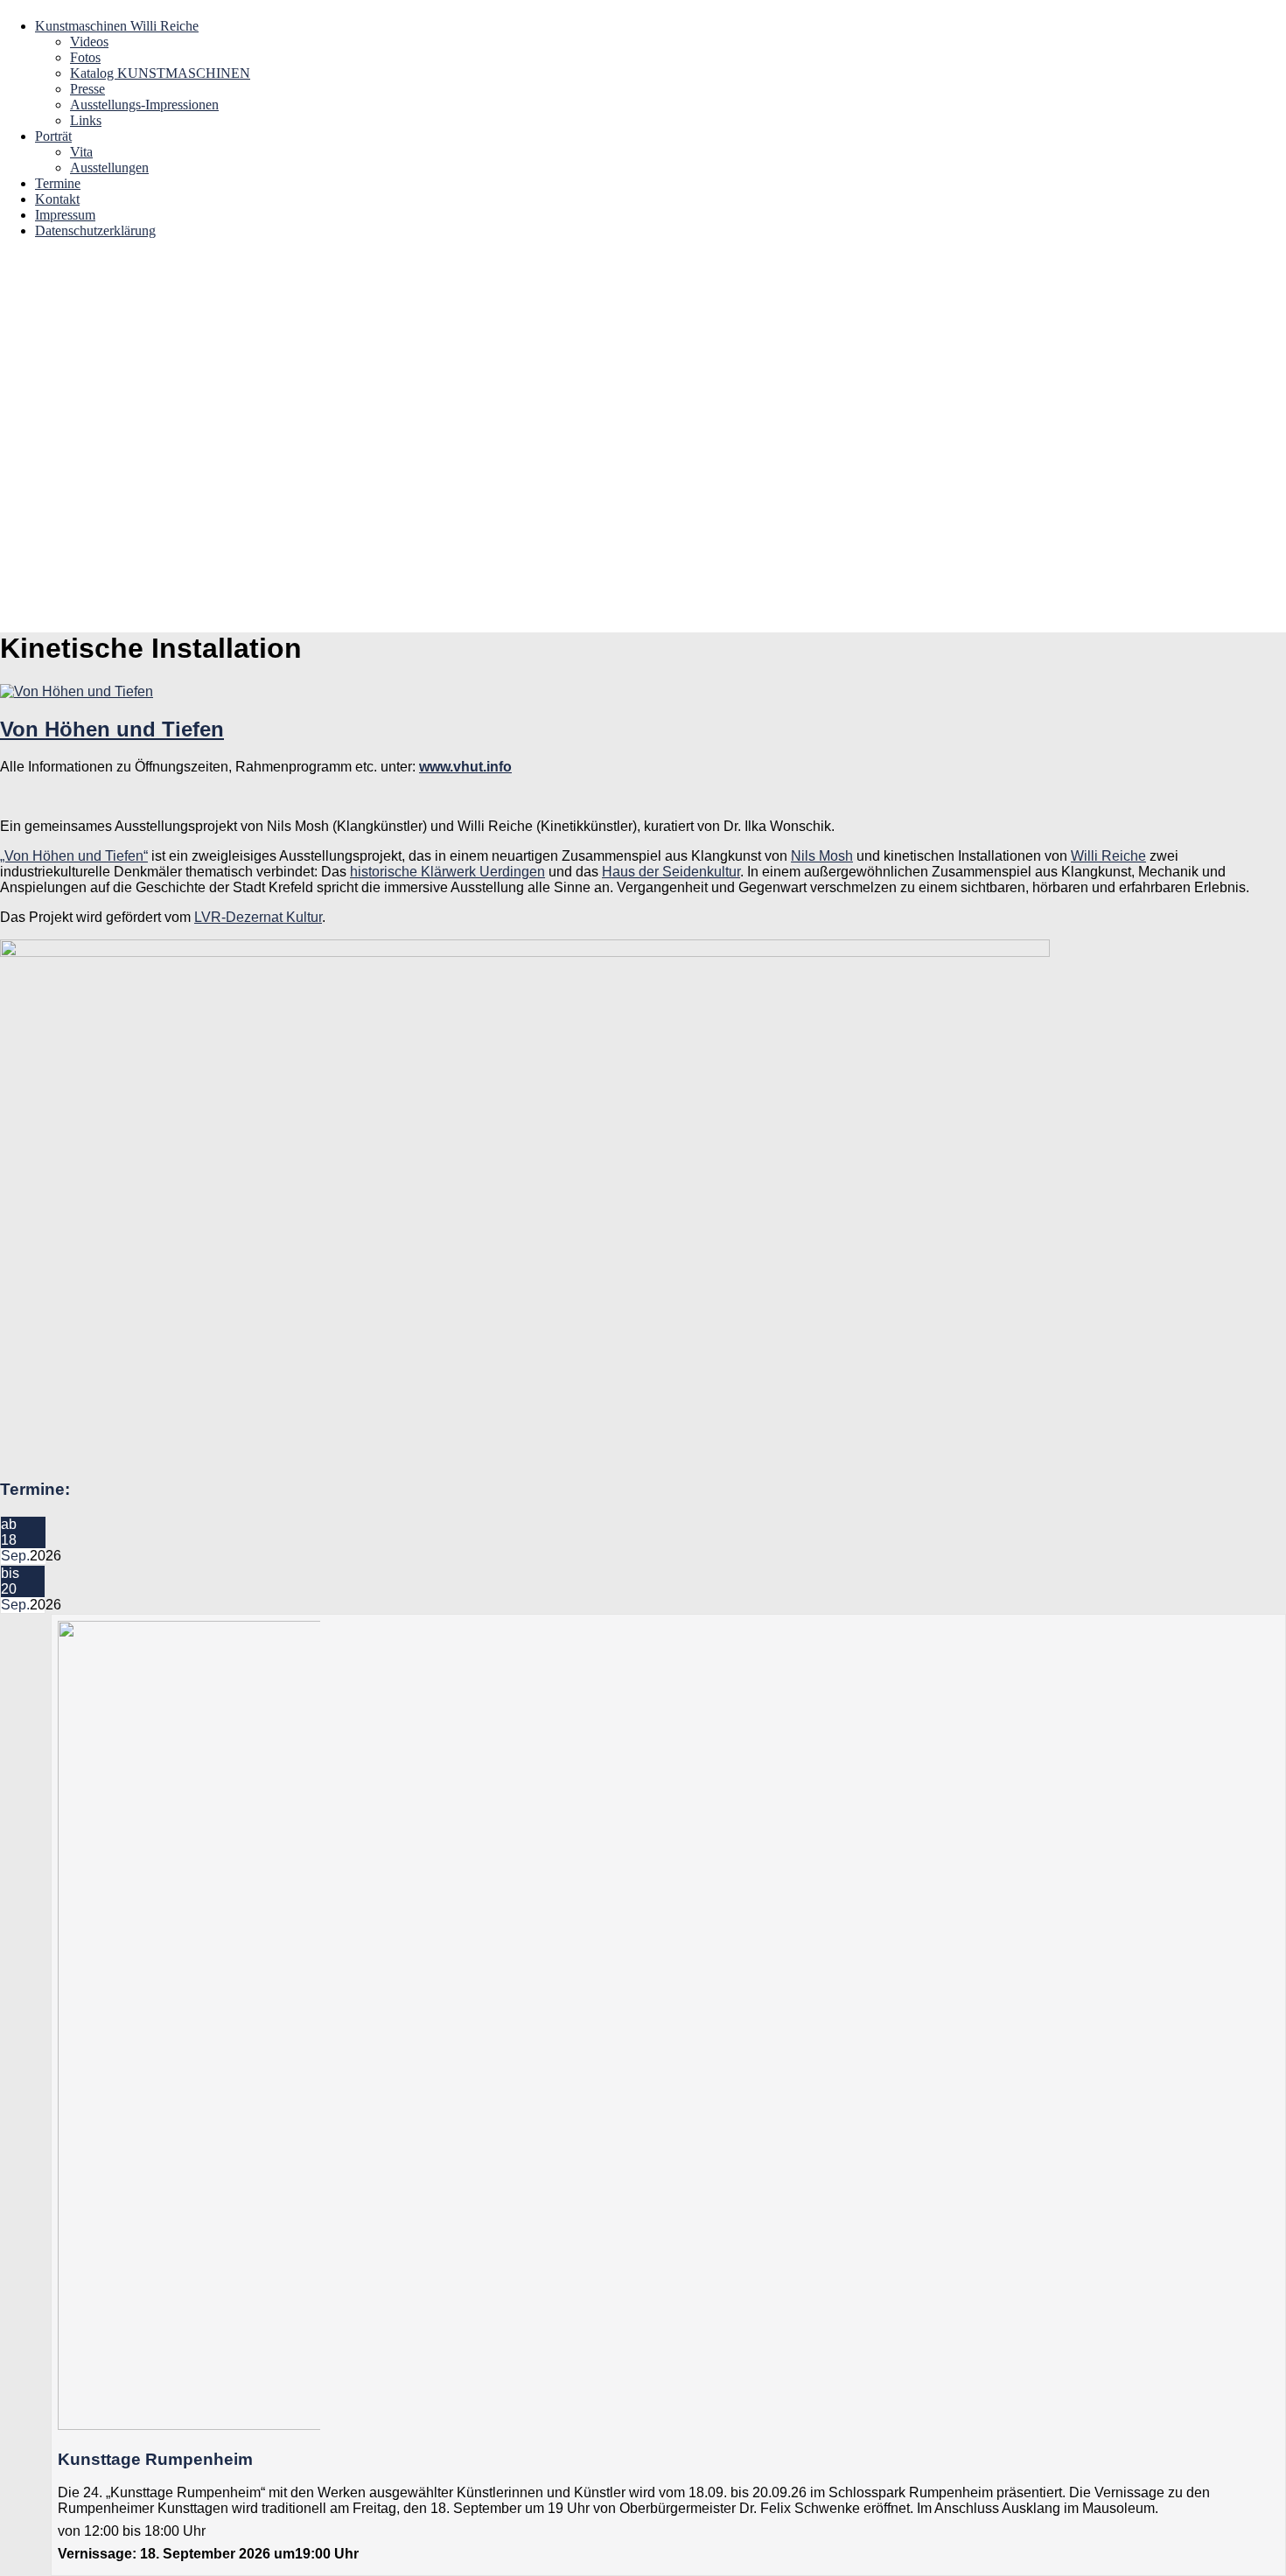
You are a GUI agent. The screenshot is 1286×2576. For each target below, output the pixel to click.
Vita (81, 152)
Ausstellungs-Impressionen (144, 105)
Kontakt (57, 199)
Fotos (85, 57)
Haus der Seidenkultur (671, 872)
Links (86, 120)
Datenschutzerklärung (95, 230)
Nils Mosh (822, 856)
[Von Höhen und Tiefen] (77, 691)
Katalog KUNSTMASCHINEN (160, 73)
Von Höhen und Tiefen (112, 729)
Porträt (53, 136)
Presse (87, 89)
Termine (58, 183)
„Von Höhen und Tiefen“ (74, 856)
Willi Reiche (1108, 856)
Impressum (65, 215)
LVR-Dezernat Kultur (258, 917)
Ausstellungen (109, 168)
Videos (89, 42)
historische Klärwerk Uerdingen (447, 872)
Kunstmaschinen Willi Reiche (117, 26)
